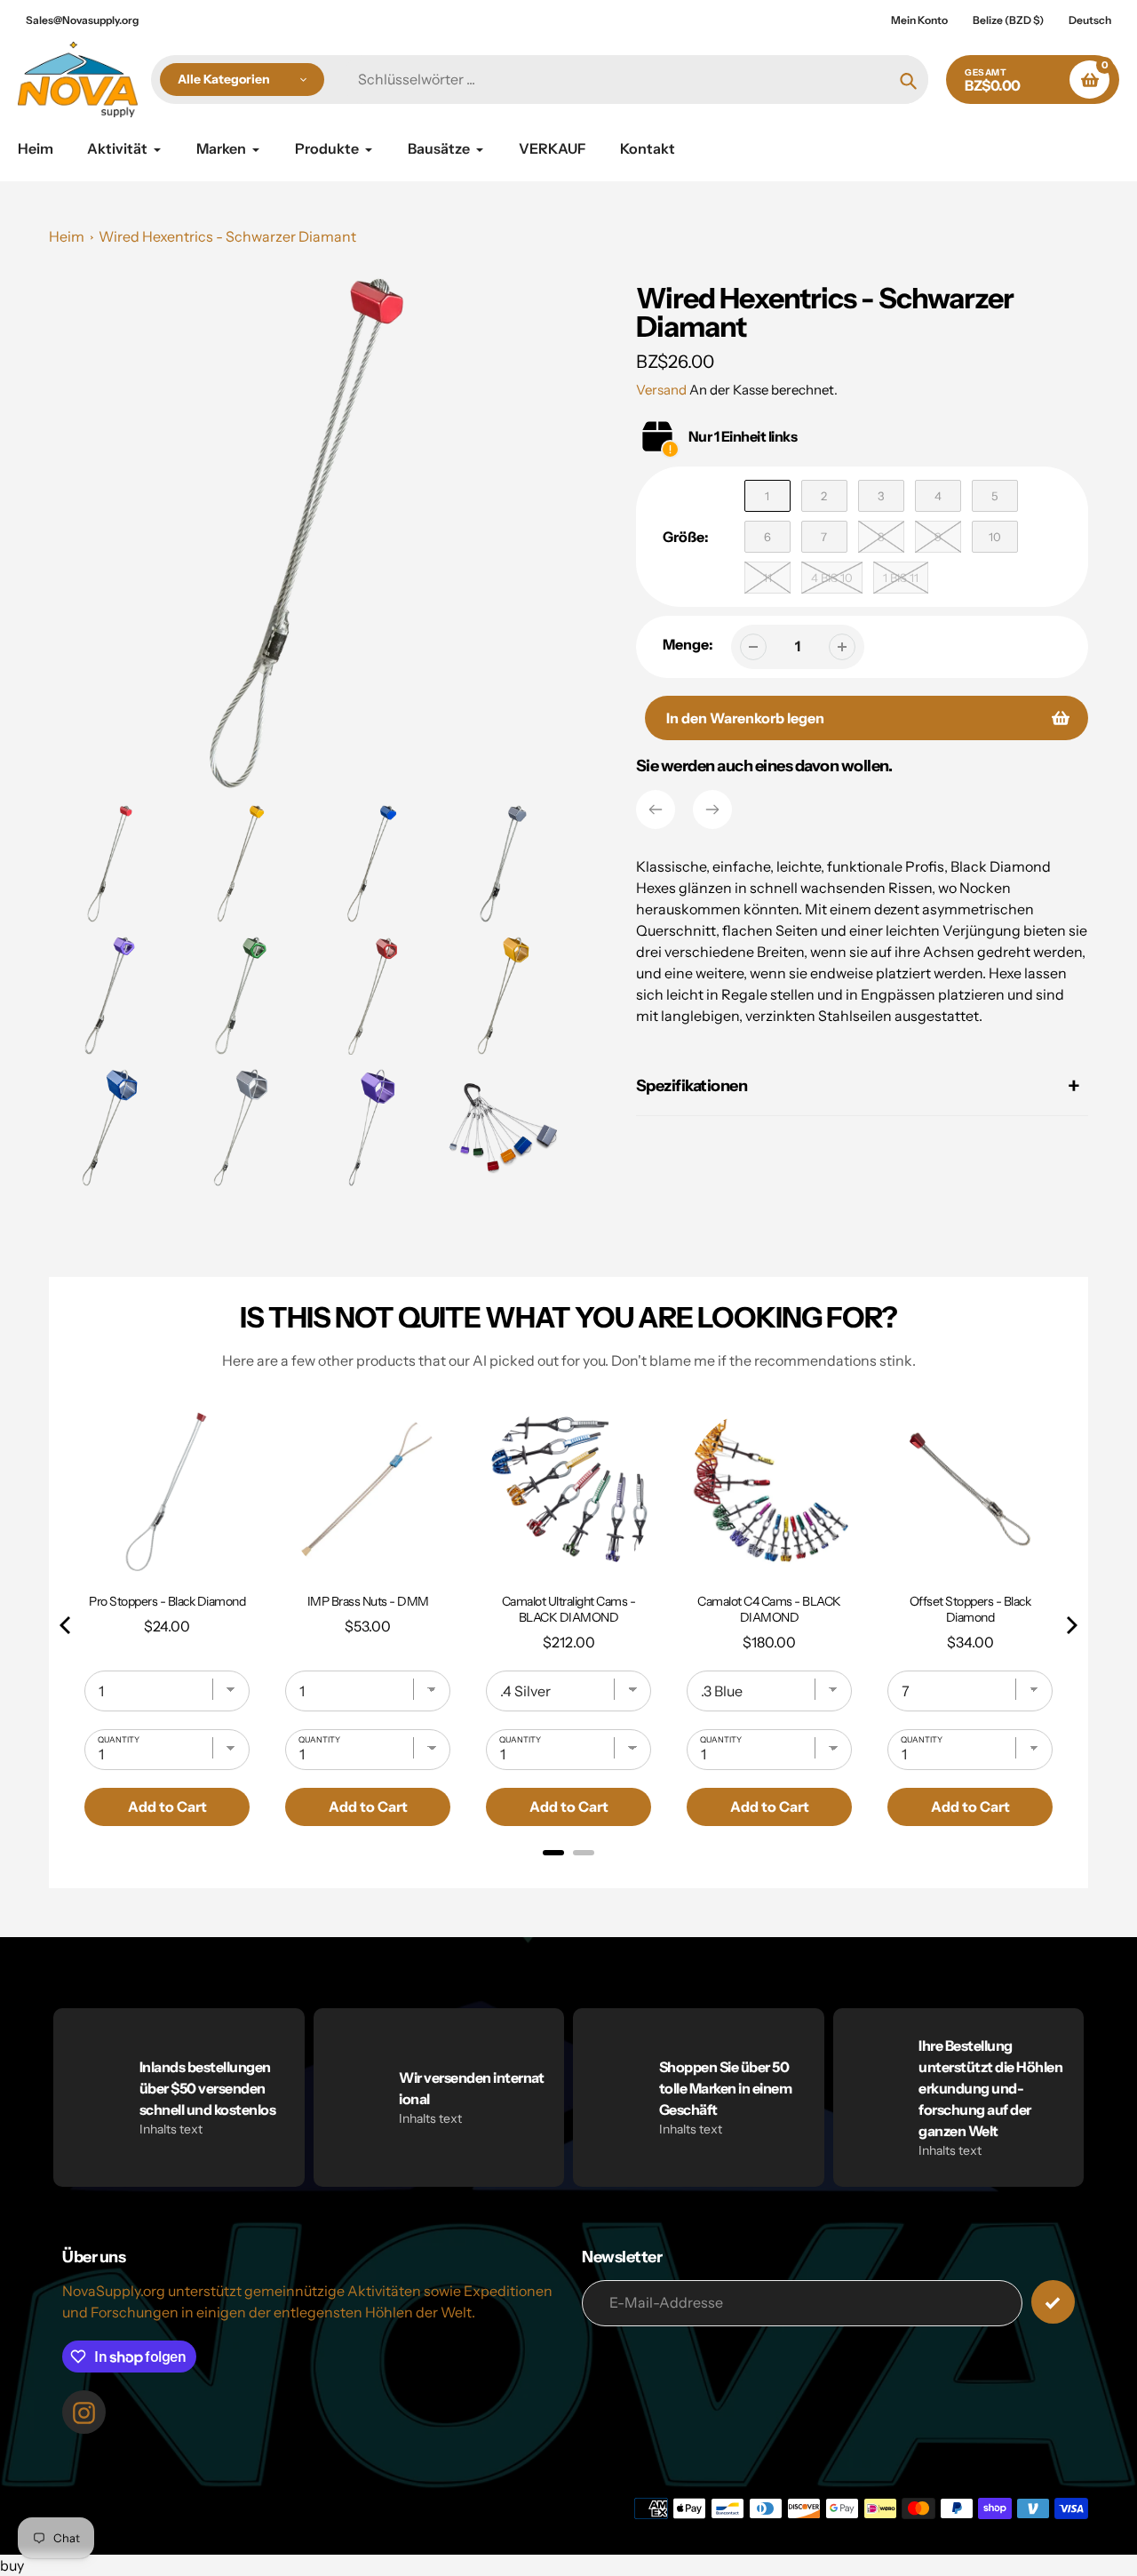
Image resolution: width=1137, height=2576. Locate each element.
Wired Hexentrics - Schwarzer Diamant (227, 236)
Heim (67, 236)
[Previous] (656, 809)
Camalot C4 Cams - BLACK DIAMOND (769, 1609)
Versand (663, 390)
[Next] (712, 809)
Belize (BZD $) (1008, 20)
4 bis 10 (832, 578)
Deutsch (1090, 20)
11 (767, 578)
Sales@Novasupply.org (82, 20)
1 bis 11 (901, 578)
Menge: (688, 644)
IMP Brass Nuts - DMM (368, 1601)
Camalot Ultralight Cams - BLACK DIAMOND (569, 1609)
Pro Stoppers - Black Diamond (167, 1601)
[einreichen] (1053, 2302)
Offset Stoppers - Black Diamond (970, 1609)
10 (995, 537)
